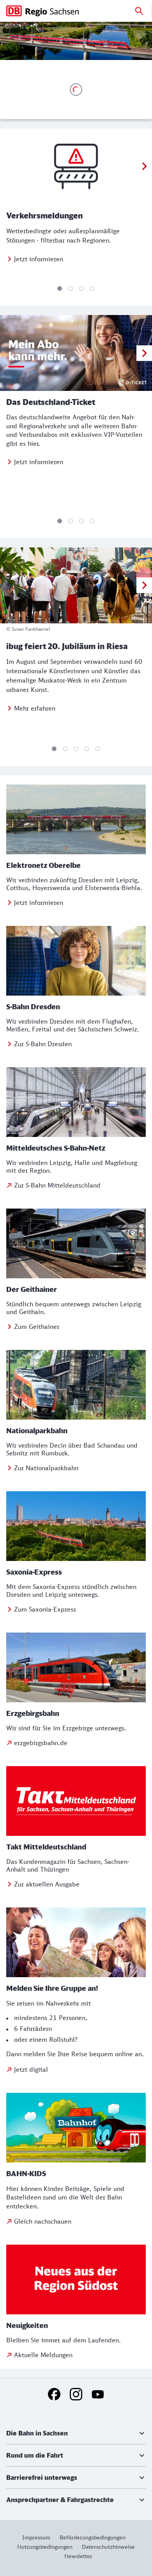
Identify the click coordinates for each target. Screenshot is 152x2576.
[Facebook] (54, 2394)
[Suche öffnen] (139, 11)
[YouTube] (98, 2394)
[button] (76, 2433)
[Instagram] (76, 2394)
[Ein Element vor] (144, 166)
